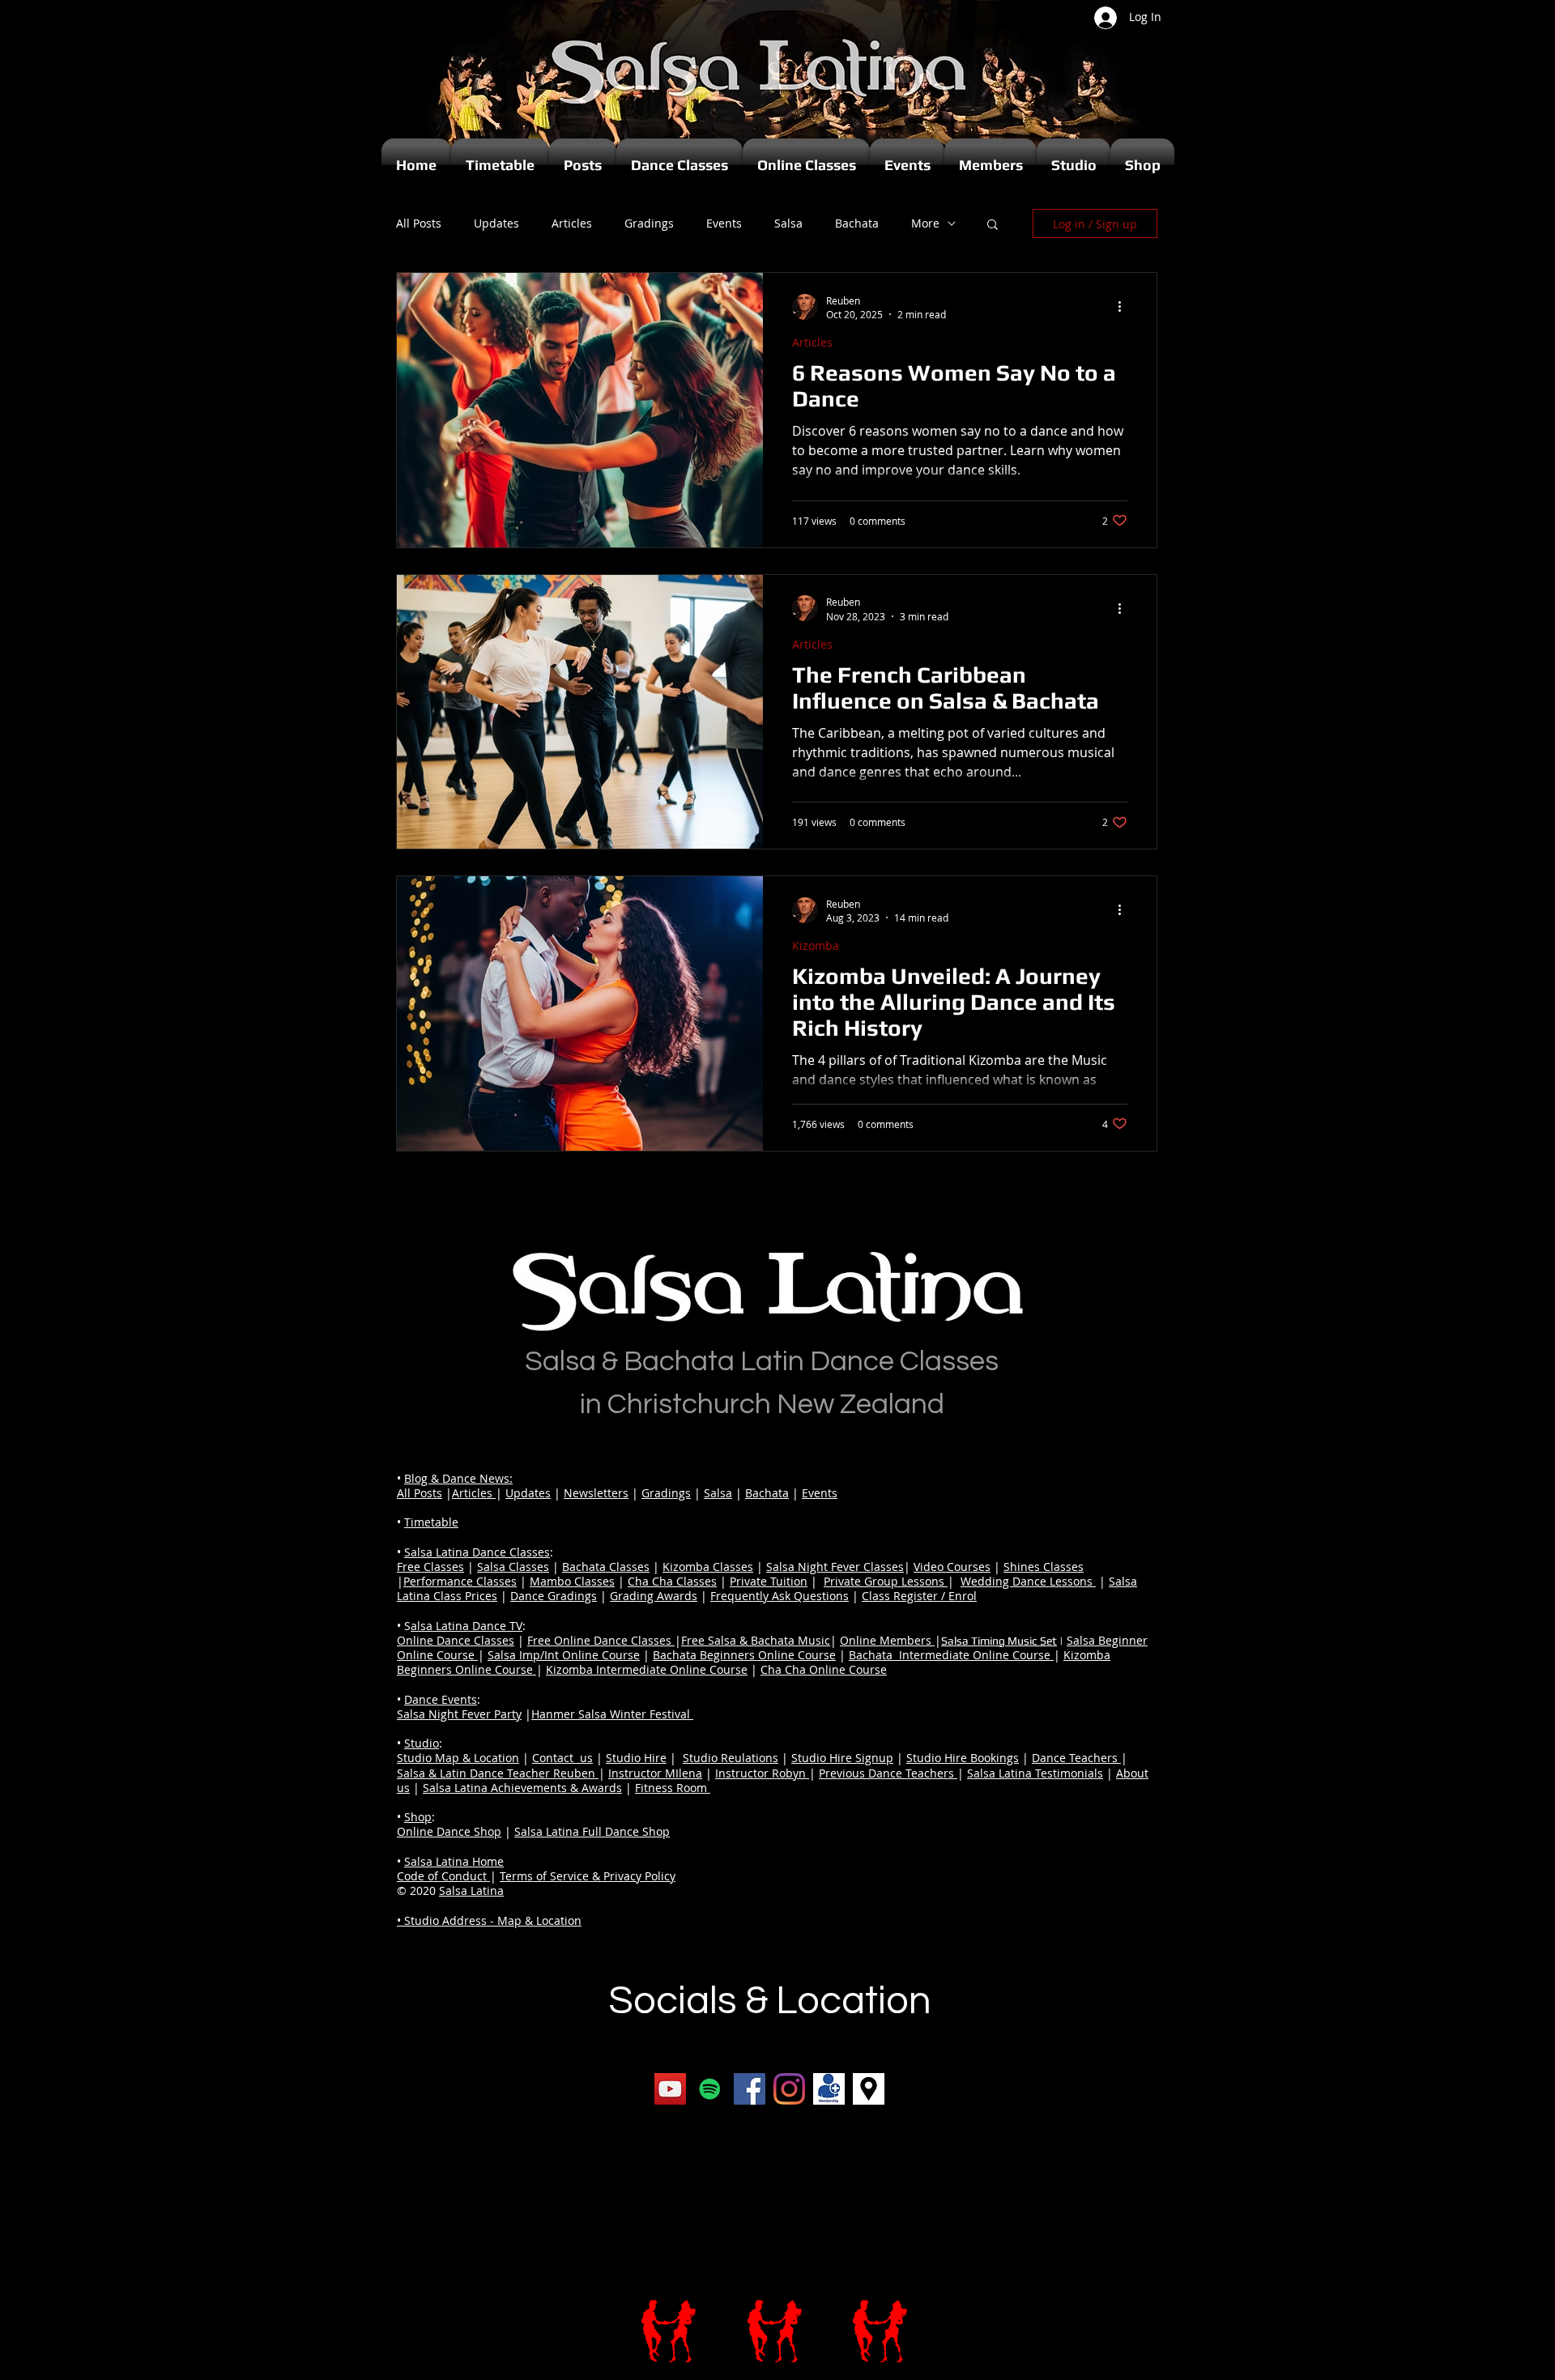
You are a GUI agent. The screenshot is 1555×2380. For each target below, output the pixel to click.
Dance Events (441, 1699)
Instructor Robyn (762, 1773)
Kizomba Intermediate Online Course (647, 1669)
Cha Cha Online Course (824, 1669)
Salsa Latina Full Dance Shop (592, 1831)
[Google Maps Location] (869, 2089)
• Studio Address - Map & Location (489, 1920)
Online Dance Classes (456, 1640)
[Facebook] (750, 2089)
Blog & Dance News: (458, 1478)
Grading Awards (654, 1596)
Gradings (649, 224)
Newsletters (596, 1493)
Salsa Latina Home (454, 1861)
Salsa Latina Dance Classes (477, 1552)
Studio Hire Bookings (963, 1758)
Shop (418, 1817)
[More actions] (1125, 307)
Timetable (431, 1522)
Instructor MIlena (655, 1773)
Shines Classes (1044, 1567)
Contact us (562, 1758)
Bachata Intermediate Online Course (951, 1655)
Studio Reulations (731, 1758)
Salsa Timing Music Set (999, 1641)
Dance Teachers (1076, 1758)
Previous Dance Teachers (888, 1773)
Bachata (857, 224)
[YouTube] (670, 2089)
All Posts (419, 224)
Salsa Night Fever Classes (835, 1567)
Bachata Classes (606, 1567)
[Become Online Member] (829, 2089)
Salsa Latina (471, 1890)
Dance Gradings (554, 1596)
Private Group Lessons (886, 1581)
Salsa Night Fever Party (459, 1714)
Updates (496, 224)
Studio (422, 1743)
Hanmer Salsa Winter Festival (612, 1714)
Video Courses (952, 1567)
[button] (993, 226)
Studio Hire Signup (842, 1758)
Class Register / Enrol (919, 1596)
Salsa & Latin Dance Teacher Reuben (498, 1773)
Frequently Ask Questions (780, 1596)
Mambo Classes (572, 1581)
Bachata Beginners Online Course (744, 1655)
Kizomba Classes (708, 1567)
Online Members (887, 1640)
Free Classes (430, 1567)
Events (724, 224)
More (925, 224)
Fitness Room (673, 1788)
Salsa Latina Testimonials (1035, 1773)
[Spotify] (710, 2089)
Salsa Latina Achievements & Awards (522, 1788)
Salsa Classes (513, 1567)
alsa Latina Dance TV (466, 1626)
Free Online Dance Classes (601, 1640)
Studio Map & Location (458, 1758)
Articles (572, 224)
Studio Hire (636, 1758)
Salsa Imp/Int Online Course (564, 1655)
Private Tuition (769, 1581)
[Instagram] (789, 2089)
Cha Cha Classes (672, 1581)
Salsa (788, 224)
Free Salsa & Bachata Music (756, 1640)
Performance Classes (460, 1581)
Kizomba (816, 945)
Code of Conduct (443, 1876)
